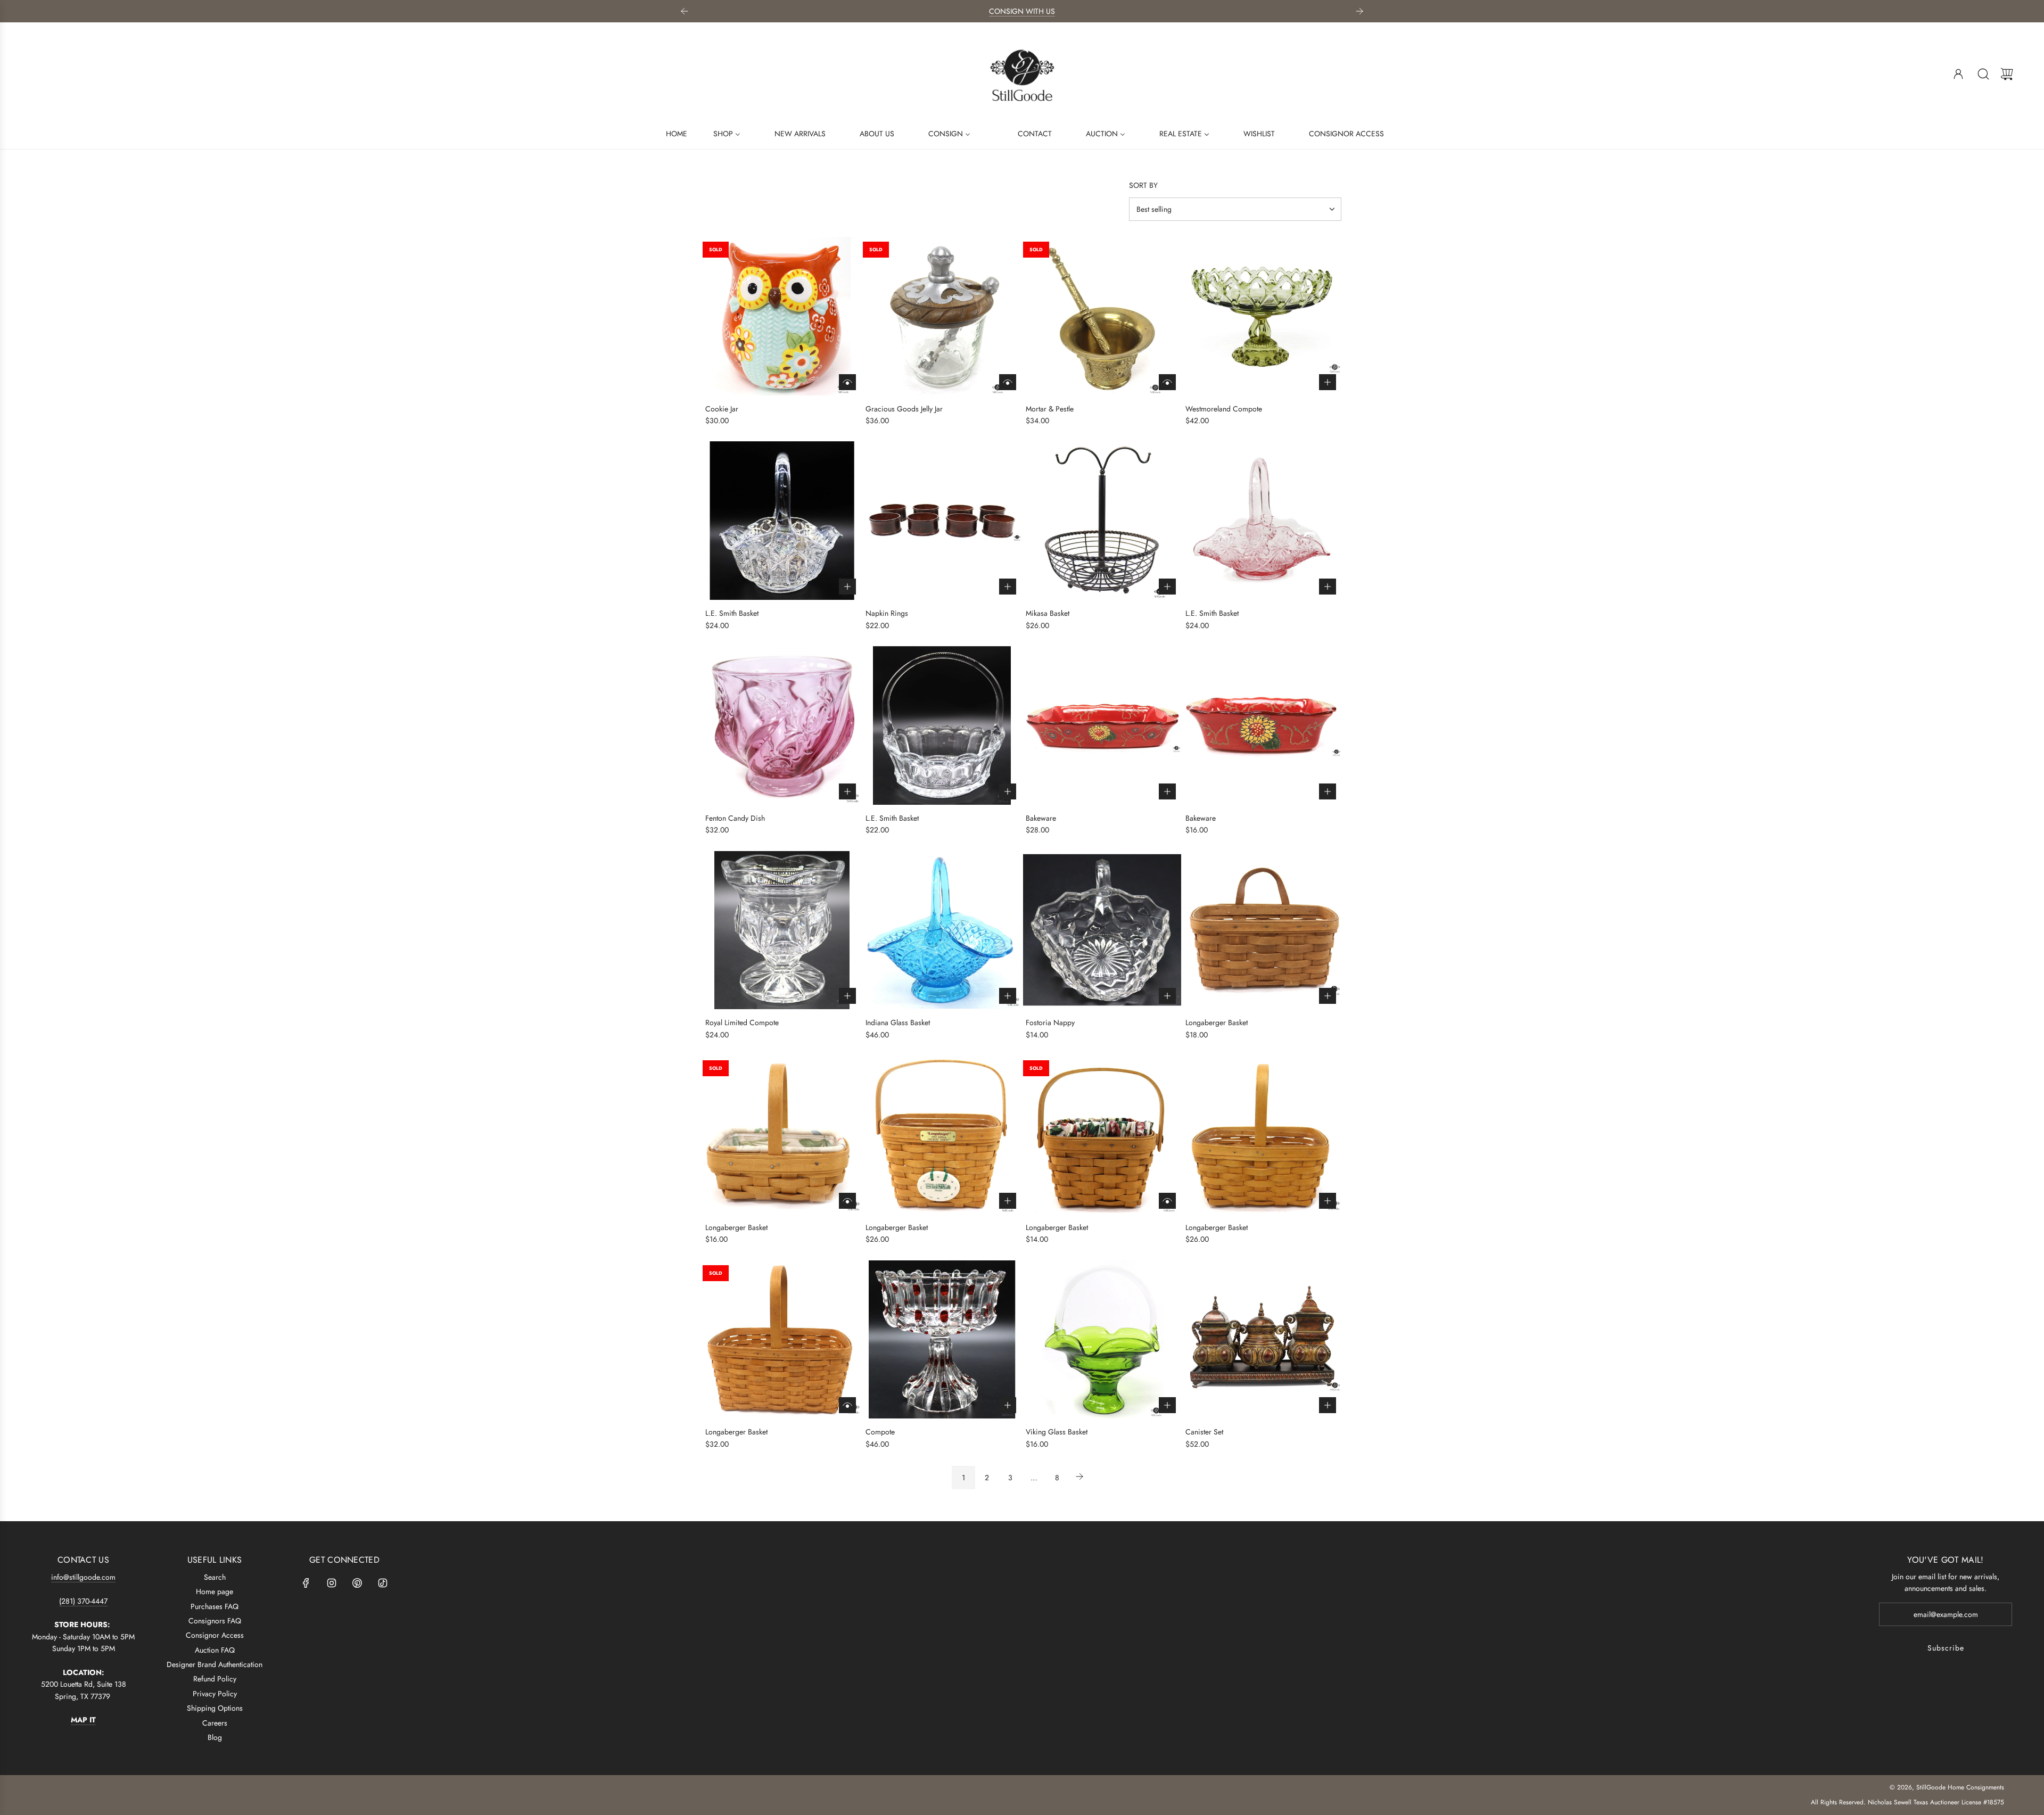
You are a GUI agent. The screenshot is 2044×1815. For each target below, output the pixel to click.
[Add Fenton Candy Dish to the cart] (847, 791)
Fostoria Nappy (1050, 1022)
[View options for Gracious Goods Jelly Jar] (1008, 382)
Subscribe (1946, 1648)
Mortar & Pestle (1050, 409)
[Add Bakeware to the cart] (1167, 791)
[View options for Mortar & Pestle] (1167, 382)
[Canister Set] (1262, 1340)
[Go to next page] (1081, 1478)
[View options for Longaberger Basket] (847, 1201)
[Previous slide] (685, 11)
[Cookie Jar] (782, 316)
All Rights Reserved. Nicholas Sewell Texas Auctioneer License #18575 (1907, 1802)
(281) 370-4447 (83, 1601)
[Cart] (2007, 74)
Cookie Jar (722, 409)
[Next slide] (1359, 11)
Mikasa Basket (1048, 613)
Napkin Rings (887, 613)
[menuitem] (670, 133)
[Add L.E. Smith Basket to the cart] (847, 587)
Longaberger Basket (1217, 1022)
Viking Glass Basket (1057, 1432)
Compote (880, 1432)
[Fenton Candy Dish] (782, 725)
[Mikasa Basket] (1102, 521)
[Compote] (942, 1340)
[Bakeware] (1102, 725)
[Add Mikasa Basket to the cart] (1167, 587)
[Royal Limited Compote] (782, 930)
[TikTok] (383, 1583)
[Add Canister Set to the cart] (1328, 1405)
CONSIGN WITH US (1022, 11)
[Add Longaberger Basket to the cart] (1328, 996)
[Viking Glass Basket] (1102, 1340)
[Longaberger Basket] (1262, 930)
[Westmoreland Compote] (1262, 316)
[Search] (1983, 74)
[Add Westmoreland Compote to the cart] (1328, 382)
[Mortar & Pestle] (1102, 316)
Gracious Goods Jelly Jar (904, 409)
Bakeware (1041, 818)
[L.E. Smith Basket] (782, 521)
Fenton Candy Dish (735, 818)
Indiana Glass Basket (898, 1022)
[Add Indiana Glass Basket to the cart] (1008, 996)
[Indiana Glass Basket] (942, 930)
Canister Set (1204, 1432)
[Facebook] (306, 1583)
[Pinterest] (357, 1583)
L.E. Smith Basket (732, 613)
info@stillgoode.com (83, 1577)
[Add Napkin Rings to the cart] (1008, 587)
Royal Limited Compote (742, 1022)
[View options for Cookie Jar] (847, 382)
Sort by (1143, 185)
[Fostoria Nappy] (1102, 930)
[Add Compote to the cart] (1008, 1405)
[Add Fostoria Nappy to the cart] (1167, 996)
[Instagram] (332, 1583)
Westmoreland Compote (1224, 409)
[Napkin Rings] (942, 521)
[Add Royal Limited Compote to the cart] (847, 996)
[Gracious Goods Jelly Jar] (942, 316)
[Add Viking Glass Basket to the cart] (1167, 1405)
